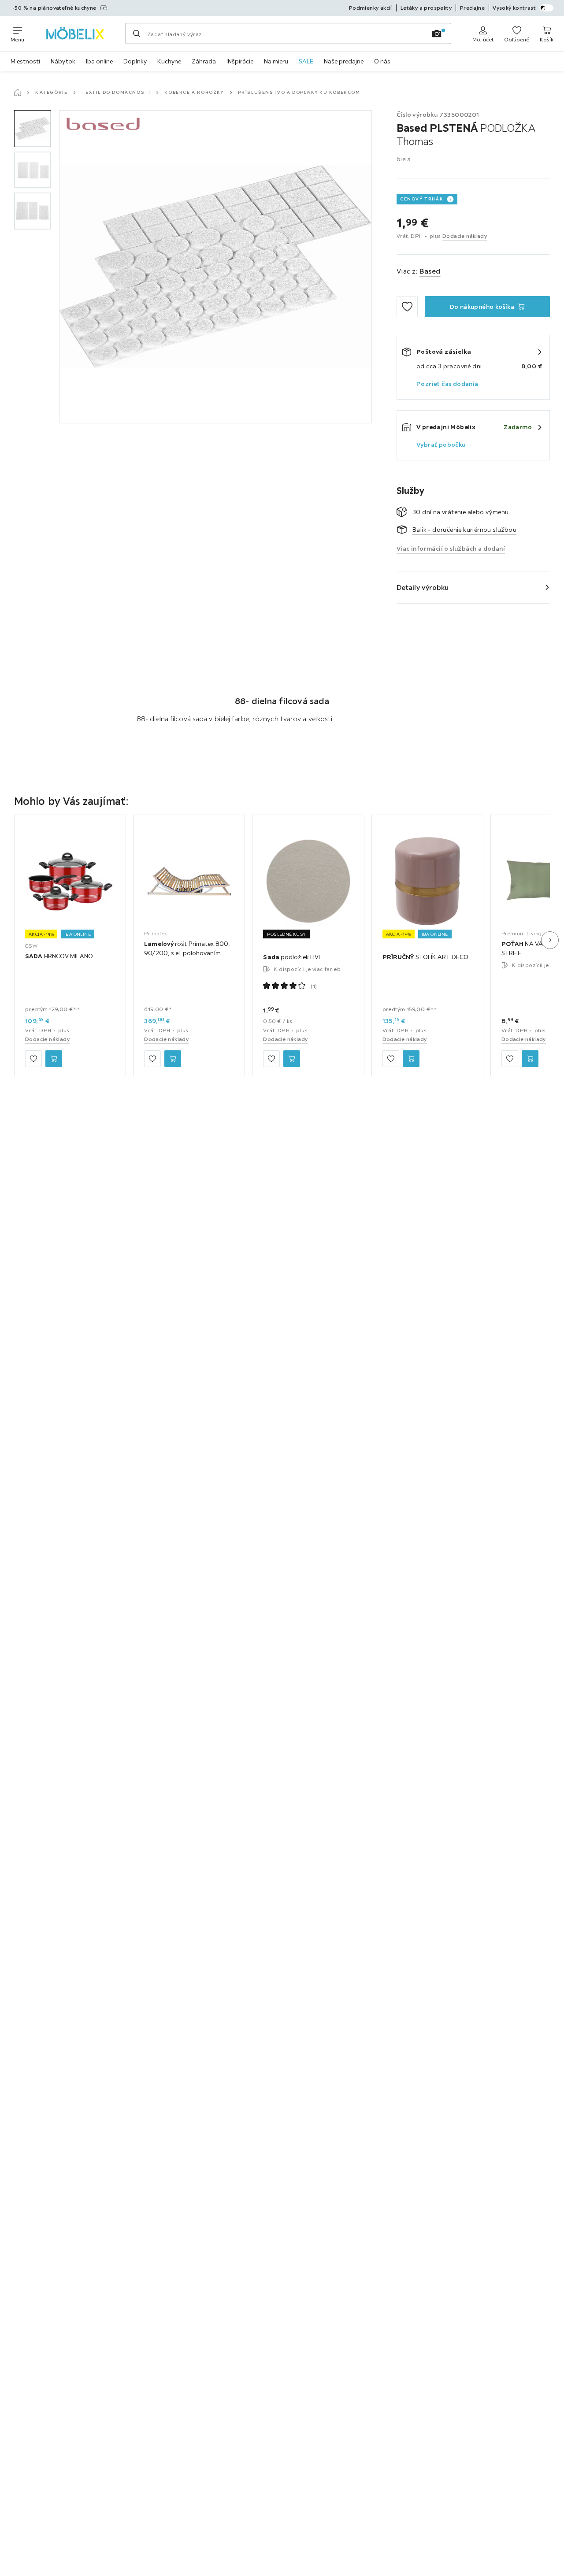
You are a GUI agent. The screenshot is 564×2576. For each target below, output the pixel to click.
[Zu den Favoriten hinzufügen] (407, 307)
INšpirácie (240, 61)
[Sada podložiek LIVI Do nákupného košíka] (292, 1059)
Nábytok (63, 61)
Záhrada (204, 61)
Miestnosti (25, 61)
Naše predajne (344, 61)
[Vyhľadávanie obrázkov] (437, 33)
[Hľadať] (137, 33)
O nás (382, 61)
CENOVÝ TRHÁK (422, 199)
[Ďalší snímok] (550, 940)
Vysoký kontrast (514, 8)
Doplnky (135, 61)
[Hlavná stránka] (18, 93)
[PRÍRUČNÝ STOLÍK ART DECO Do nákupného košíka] (411, 1059)
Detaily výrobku (423, 587)
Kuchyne (169, 61)
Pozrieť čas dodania (447, 384)
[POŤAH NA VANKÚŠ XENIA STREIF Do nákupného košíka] (530, 1059)
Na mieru (276, 61)
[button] (33, 129)
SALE (306, 61)
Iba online (99, 61)
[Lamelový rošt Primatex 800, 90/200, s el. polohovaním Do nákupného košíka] (173, 1059)
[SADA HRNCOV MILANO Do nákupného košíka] (54, 1059)
